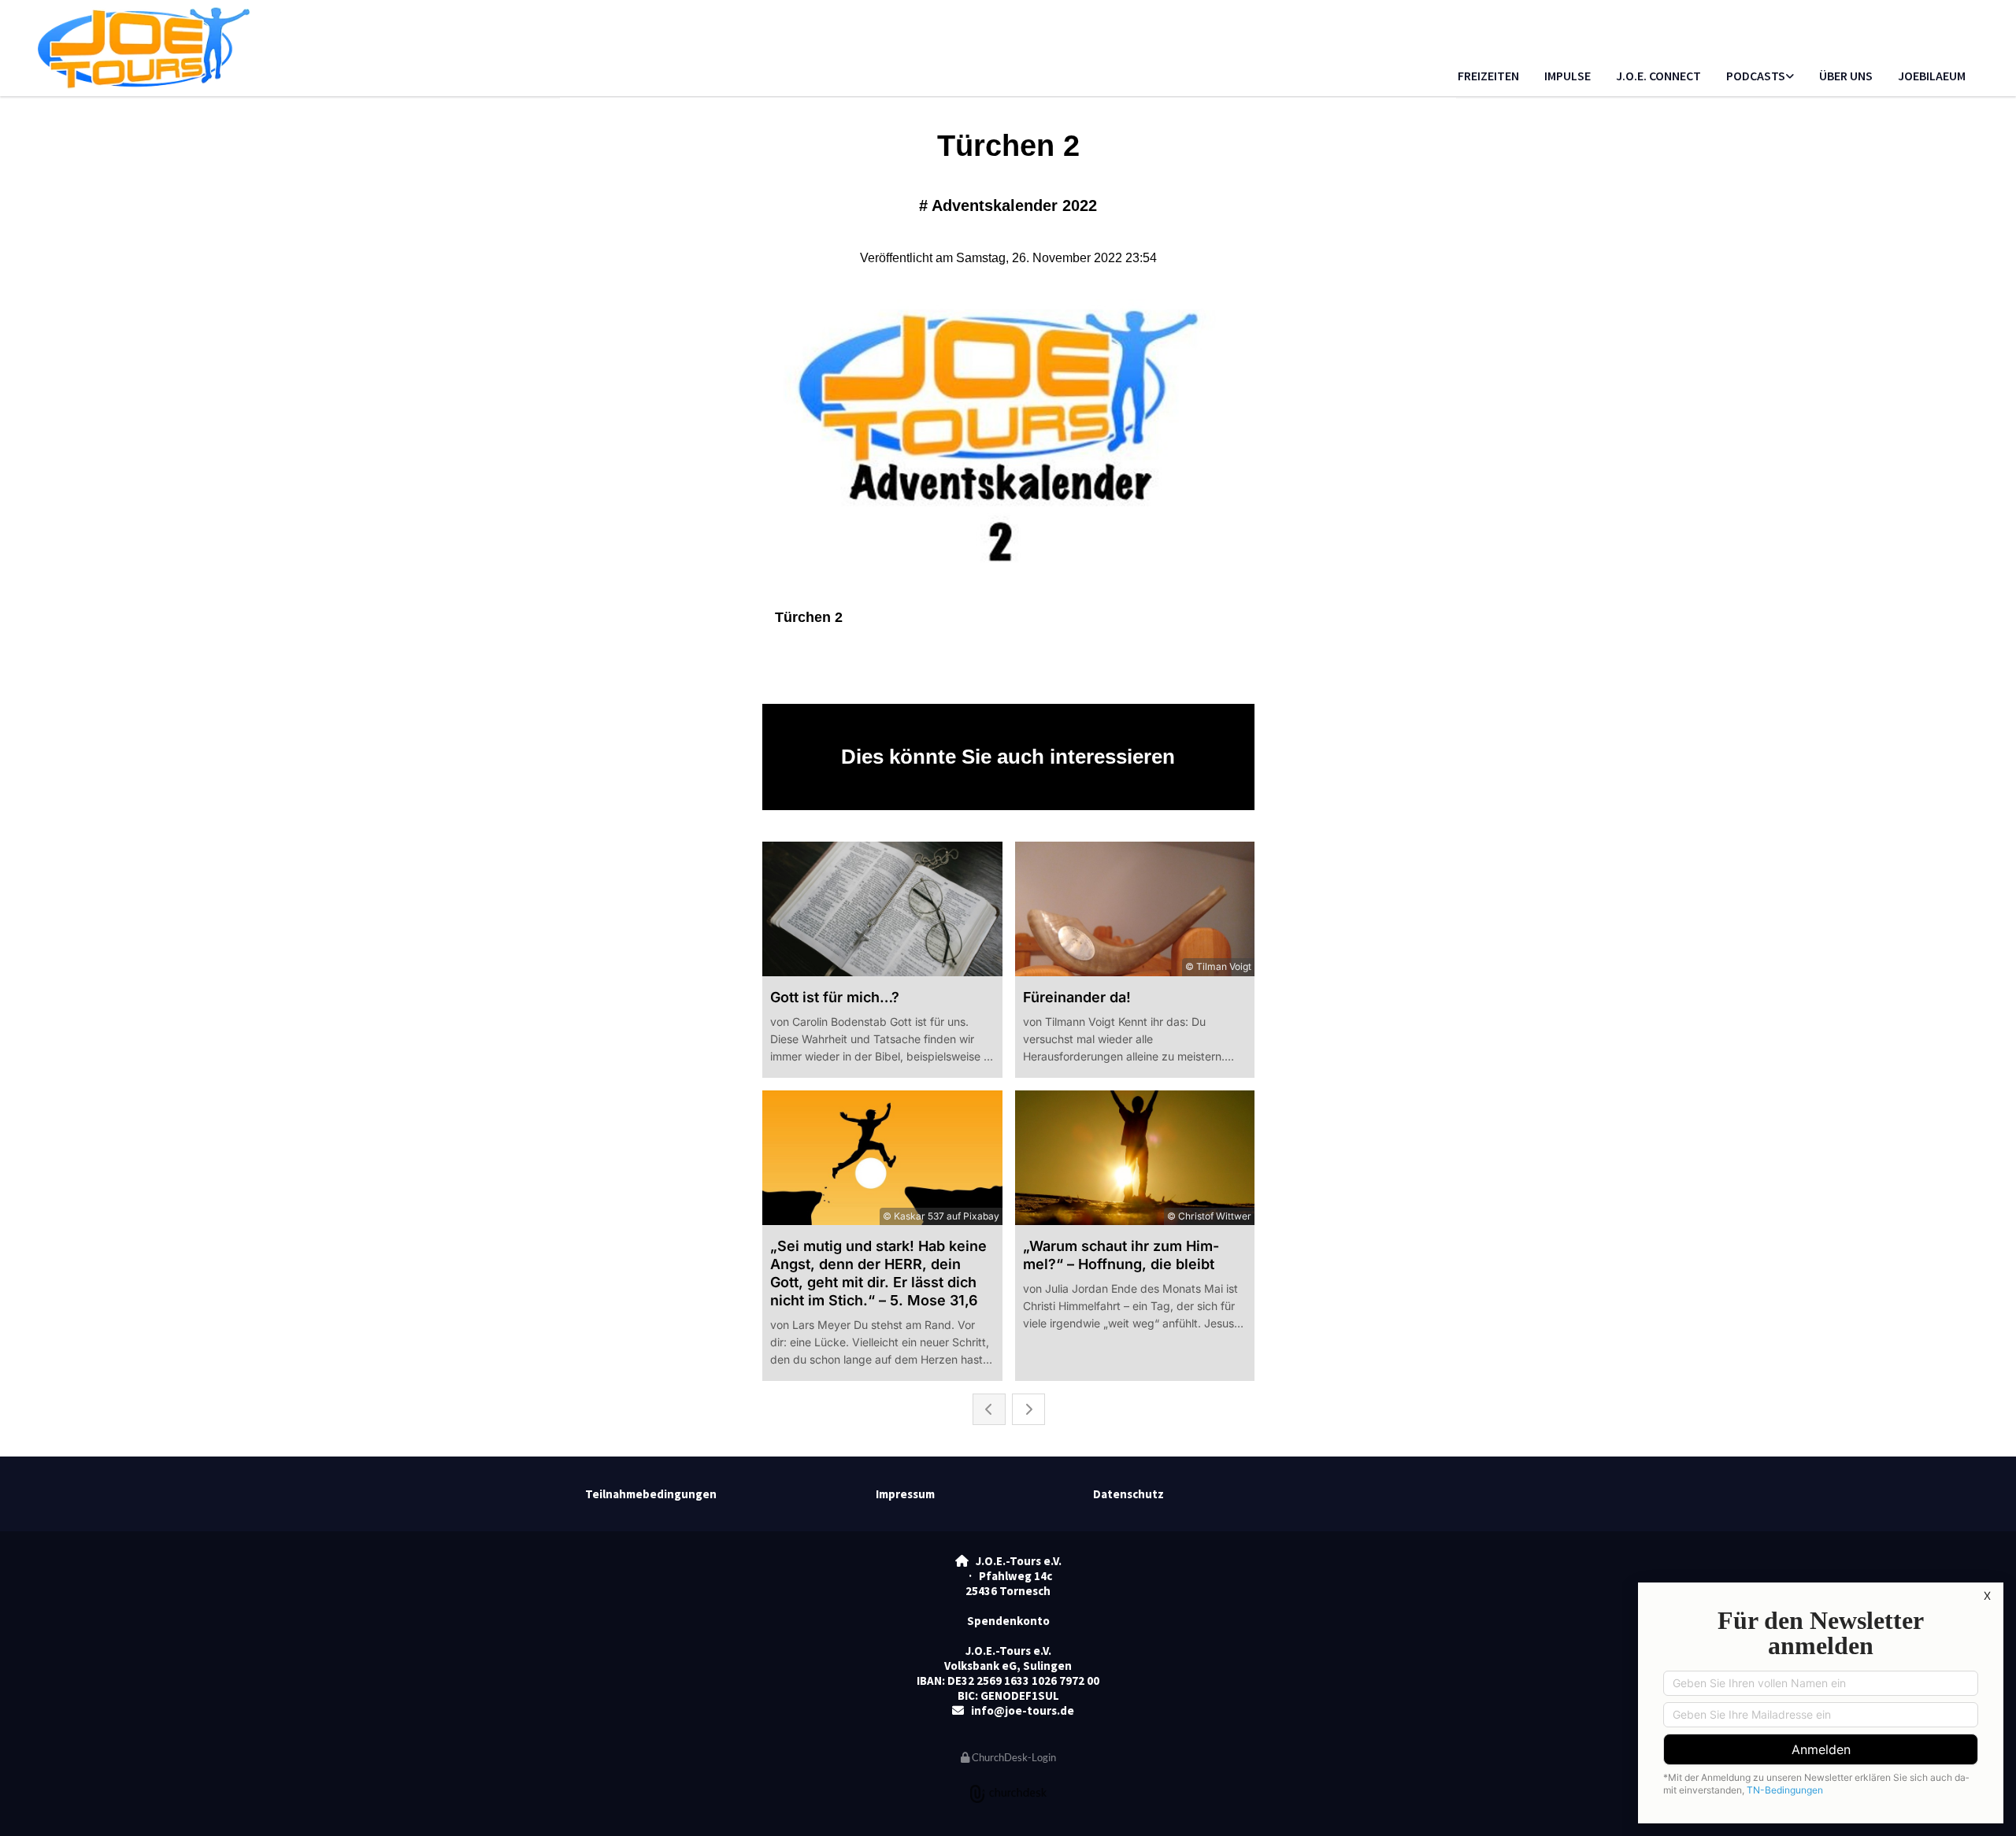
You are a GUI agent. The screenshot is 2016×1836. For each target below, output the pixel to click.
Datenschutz (1128, 1494)
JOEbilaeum (1932, 76)
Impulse (1568, 76)
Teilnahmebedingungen (651, 1494)
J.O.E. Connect (1658, 76)
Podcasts (1756, 76)
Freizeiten (1488, 76)
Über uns (1846, 76)
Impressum (905, 1494)
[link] (1760, 77)
